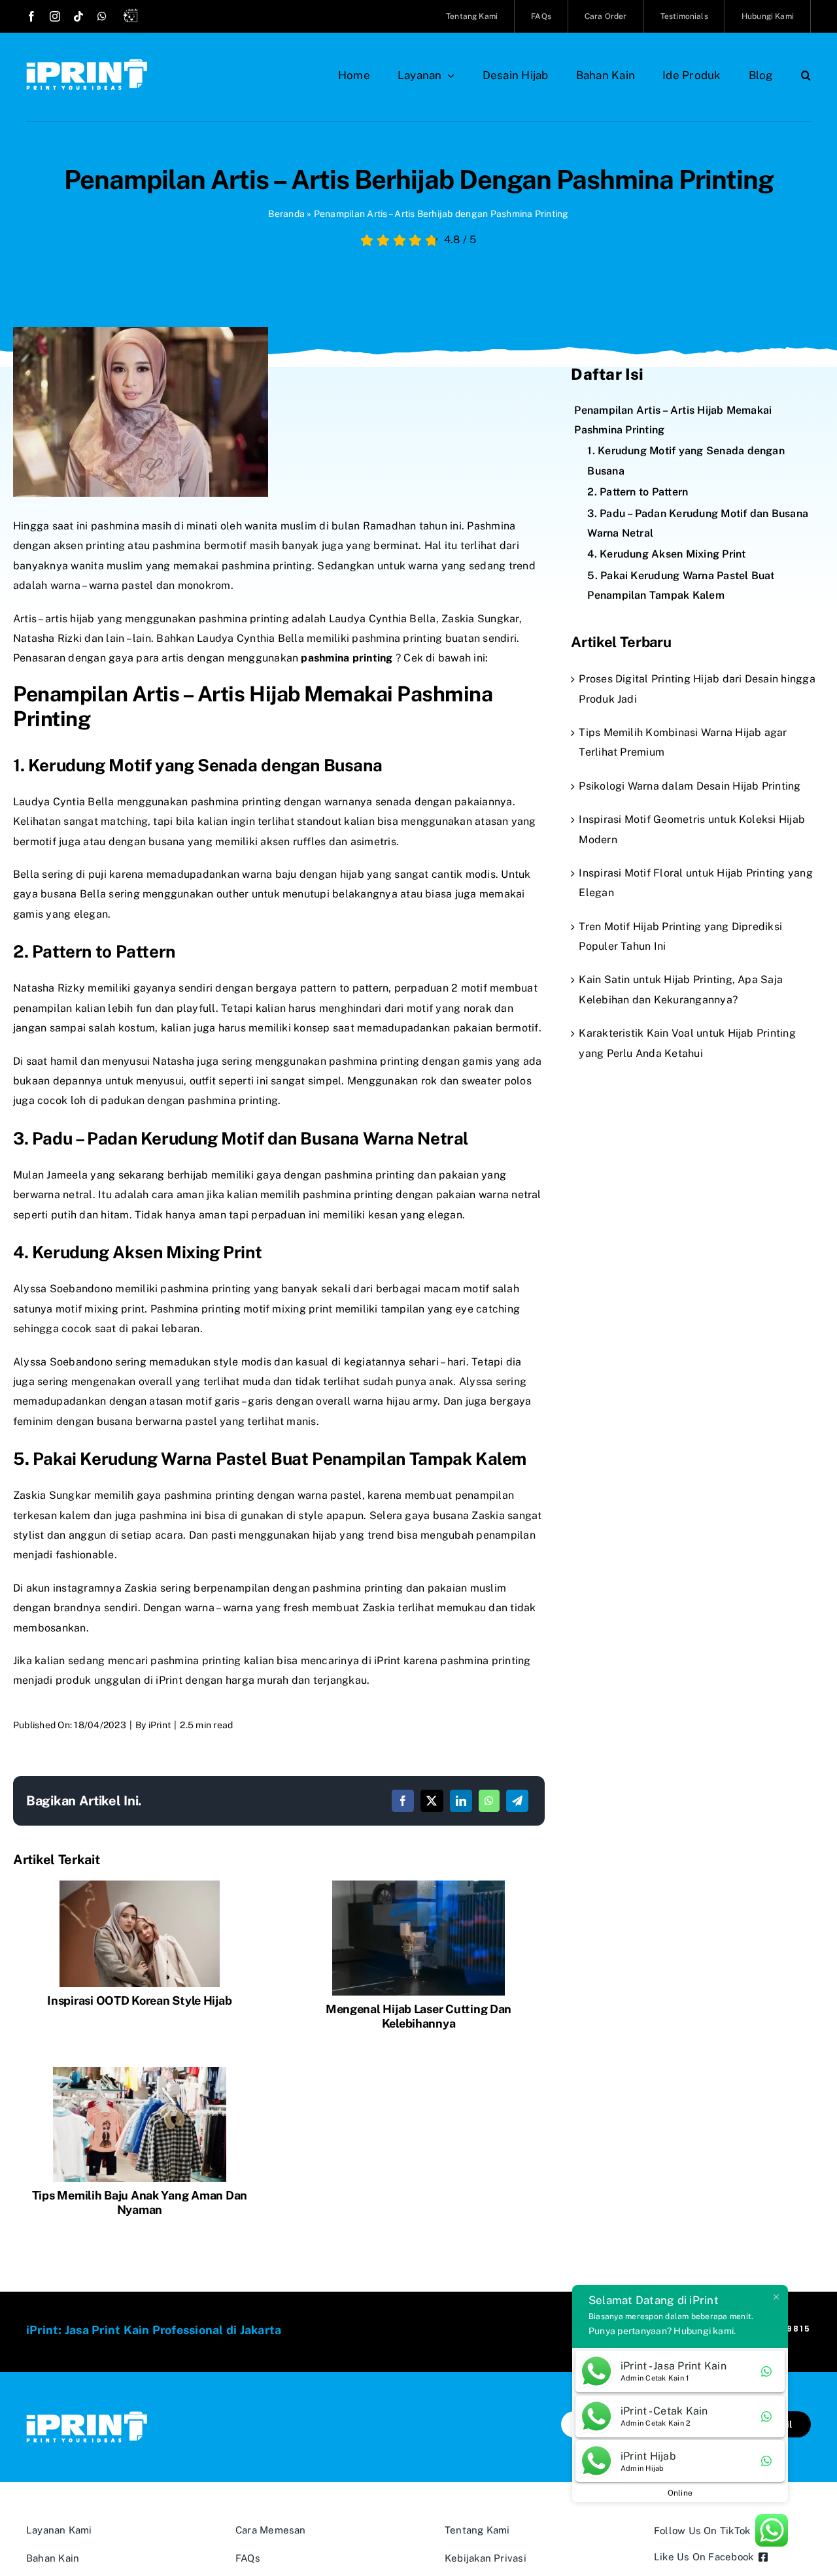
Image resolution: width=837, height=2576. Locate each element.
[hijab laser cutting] (419, 1885)
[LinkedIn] (461, 1801)
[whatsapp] (102, 16)
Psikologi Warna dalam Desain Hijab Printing (690, 786)
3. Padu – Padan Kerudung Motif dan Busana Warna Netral (698, 523)
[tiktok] (78, 16)
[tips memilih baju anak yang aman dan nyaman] (140, 2072)
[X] (432, 1801)
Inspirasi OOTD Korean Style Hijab (139, 2000)
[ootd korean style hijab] (140, 1885)
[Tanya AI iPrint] (133, 18)
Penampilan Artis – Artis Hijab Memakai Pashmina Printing (673, 420)
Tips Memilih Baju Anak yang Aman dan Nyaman (140, 2202)
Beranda (286, 214)
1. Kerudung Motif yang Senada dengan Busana (686, 460)
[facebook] (31, 16)
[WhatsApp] (489, 1801)
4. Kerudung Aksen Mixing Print (666, 554)
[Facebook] (403, 1801)
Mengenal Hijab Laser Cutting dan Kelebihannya (418, 2016)
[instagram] (55, 16)
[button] (806, 75)
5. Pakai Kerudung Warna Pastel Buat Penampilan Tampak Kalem (681, 585)
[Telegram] (517, 1801)
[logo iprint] (87, 64)
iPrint (160, 1725)
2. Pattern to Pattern (638, 492)
